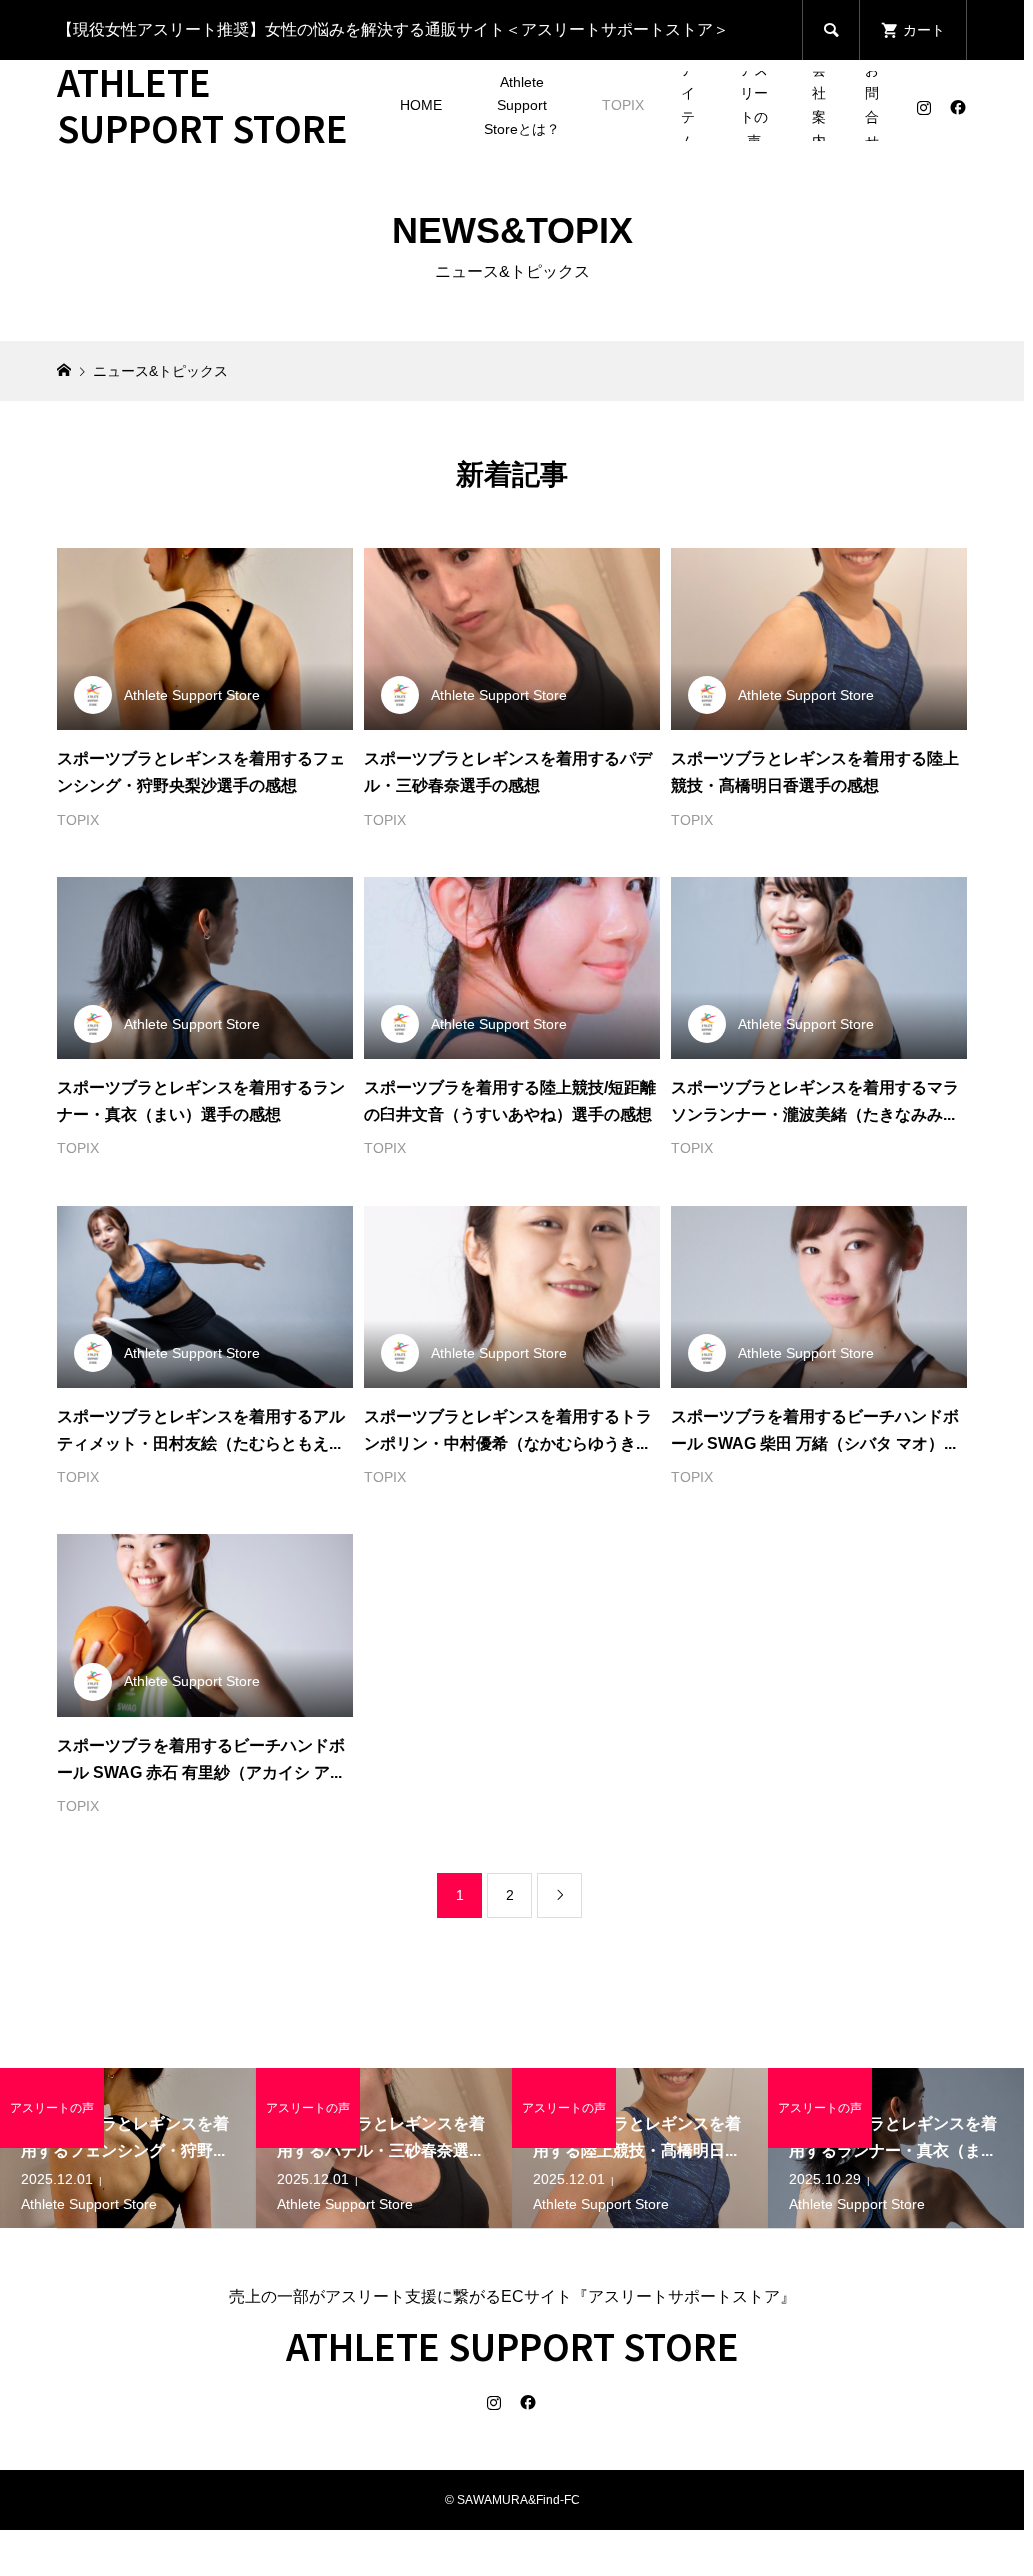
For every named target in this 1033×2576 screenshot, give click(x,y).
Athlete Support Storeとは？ (522, 106)
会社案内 (819, 106)
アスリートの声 (754, 106)
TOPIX (623, 105)
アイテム (688, 106)
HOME (421, 105)
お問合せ (872, 106)
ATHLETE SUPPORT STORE (202, 104)
